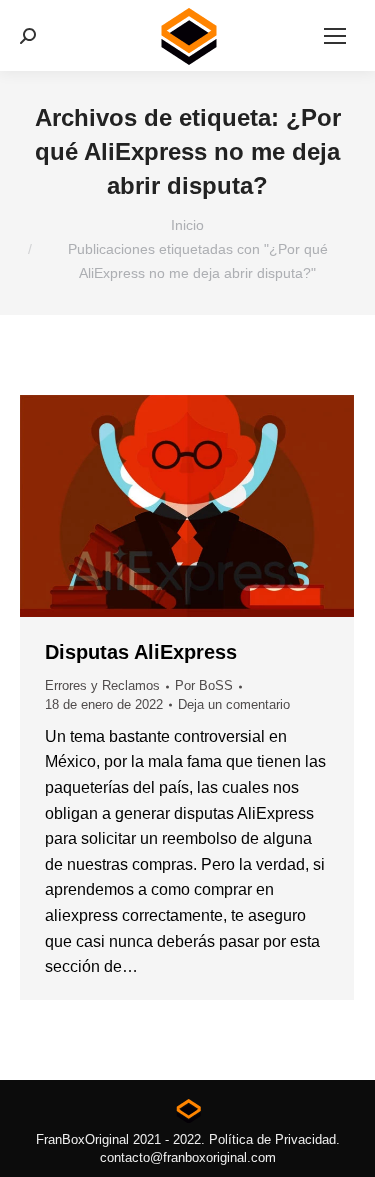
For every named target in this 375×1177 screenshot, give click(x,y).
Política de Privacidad (272, 1139)
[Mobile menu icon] (335, 36)
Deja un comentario (234, 704)
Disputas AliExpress (141, 652)
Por (204, 685)
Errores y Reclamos (102, 685)
